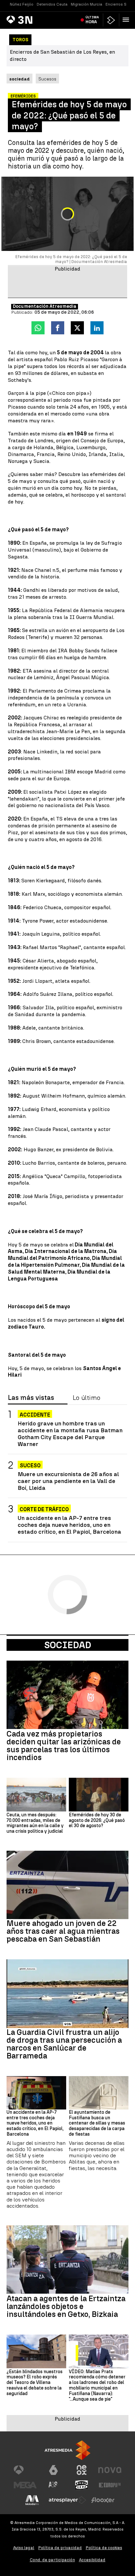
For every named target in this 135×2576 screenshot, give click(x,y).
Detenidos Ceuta (52, 4)
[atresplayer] (111, 20)
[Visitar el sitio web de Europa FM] (110, 2485)
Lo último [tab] (87, 1398)
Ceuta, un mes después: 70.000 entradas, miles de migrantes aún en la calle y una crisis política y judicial (35, 1823)
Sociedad (68, 1645)
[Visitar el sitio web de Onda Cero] (82, 2485)
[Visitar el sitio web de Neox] (82, 2470)
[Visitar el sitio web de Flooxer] (103, 2500)
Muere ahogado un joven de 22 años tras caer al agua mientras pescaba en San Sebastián (63, 1931)
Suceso (30, 1465)
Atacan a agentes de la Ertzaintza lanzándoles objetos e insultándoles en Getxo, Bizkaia (66, 2306)
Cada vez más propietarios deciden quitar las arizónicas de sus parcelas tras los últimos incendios (64, 1746)
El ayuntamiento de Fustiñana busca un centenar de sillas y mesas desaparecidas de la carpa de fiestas (97, 2123)
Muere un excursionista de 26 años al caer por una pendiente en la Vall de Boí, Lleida (68, 1481)
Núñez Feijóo (22, 4)
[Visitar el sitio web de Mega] (25, 2485)
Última (92, 20)
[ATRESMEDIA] (67, 2450)
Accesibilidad (92, 2560)
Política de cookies (104, 2548)
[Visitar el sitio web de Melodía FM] (32, 2500)
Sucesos (47, 79)
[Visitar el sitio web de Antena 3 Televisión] (25, 2470)
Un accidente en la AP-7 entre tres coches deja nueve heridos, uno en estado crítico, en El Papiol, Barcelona (69, 1525)
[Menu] (127, 20)
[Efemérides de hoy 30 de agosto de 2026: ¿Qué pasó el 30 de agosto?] (99, 1794)
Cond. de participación (52, 2560)
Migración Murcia (87, 4)
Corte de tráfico (44, 1509)
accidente (35, 1415)
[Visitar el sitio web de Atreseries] (53, 2485)
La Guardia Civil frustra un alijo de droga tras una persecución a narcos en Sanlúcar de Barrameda (64, 2044)
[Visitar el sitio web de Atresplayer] (67, 2500)
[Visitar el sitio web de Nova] (110, 2470)
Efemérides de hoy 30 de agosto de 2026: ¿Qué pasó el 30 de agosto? (97, 1821)
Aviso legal (24, 2548)
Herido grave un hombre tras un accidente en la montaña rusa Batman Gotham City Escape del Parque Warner (70, 1434)
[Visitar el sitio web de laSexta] (53, 2470)
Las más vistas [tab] (31, 1398)
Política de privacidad (60, 2548)
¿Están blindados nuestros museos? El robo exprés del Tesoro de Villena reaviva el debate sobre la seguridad (35, 2383)
